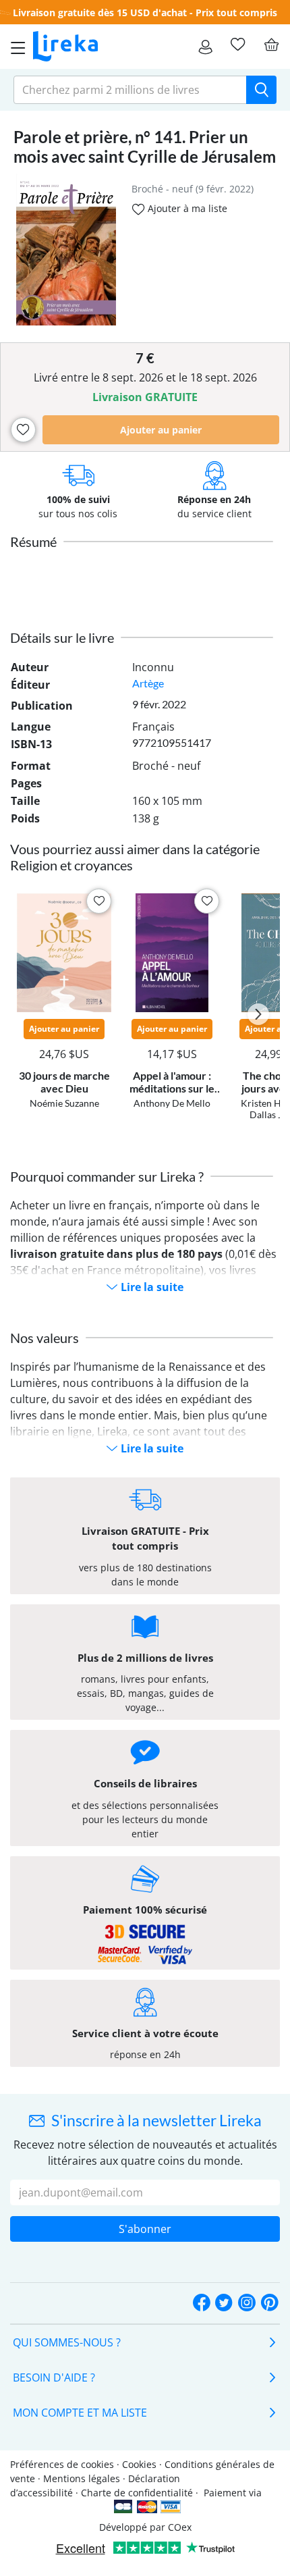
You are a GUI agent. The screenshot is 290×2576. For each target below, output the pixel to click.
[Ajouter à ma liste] (23, 430)
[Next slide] (258, 1014)
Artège (148, 683)
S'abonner (145, 2229)
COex (180, 2527)
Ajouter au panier (161, 430)
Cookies (139, 2464)
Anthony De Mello (172, 1103)
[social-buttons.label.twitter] (224, 2304)
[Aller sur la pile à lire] (237, 45)
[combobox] (130, 90)
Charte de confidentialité (137, 2493)
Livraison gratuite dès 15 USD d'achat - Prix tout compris (145, 12)
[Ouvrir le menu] (14, 47)
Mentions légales (82, 2478)
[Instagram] (247, 2304)
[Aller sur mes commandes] (205, 47)
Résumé (33, 542)
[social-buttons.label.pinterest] (270, 2304)
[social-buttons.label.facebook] (202, 2304)
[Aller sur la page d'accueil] (65, 47)
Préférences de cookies (62, 2464)
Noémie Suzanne (64, 1103)
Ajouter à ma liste (186, 208)
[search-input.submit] (261, 90)
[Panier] (271, 45)
